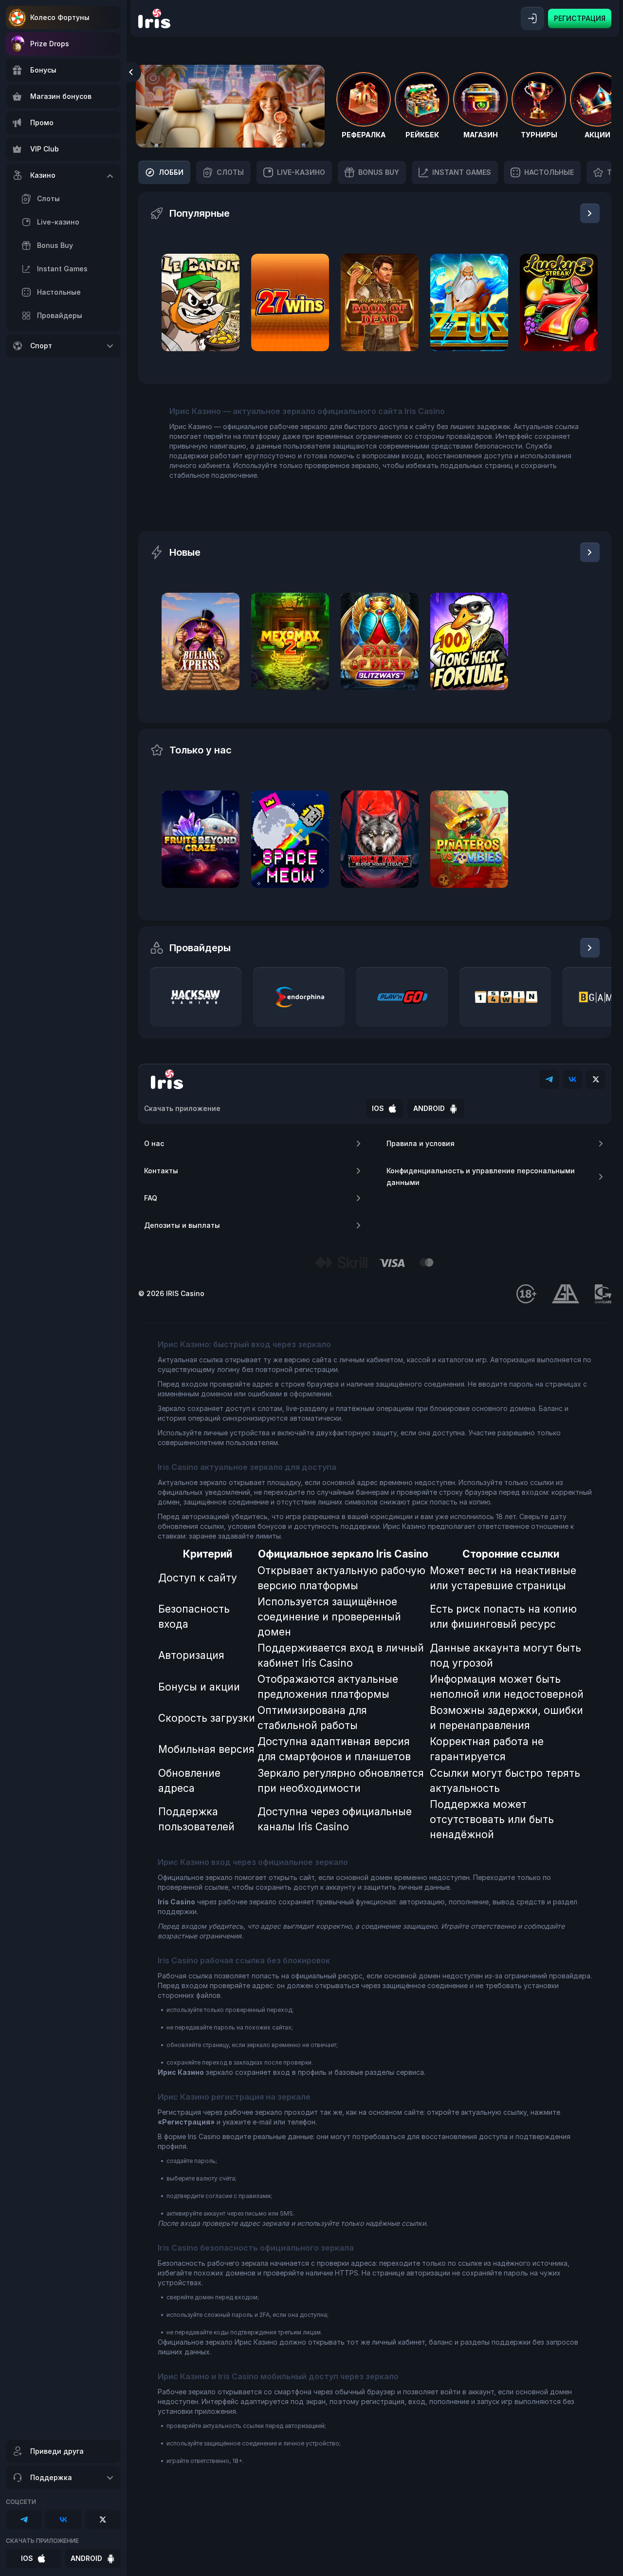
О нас (154, 1143)
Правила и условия (421, 1143)
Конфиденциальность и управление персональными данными (481, 1176)
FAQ (151, 1198)
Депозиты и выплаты (182, 1225)
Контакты (161, 1171)
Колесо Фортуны (60, 17)
